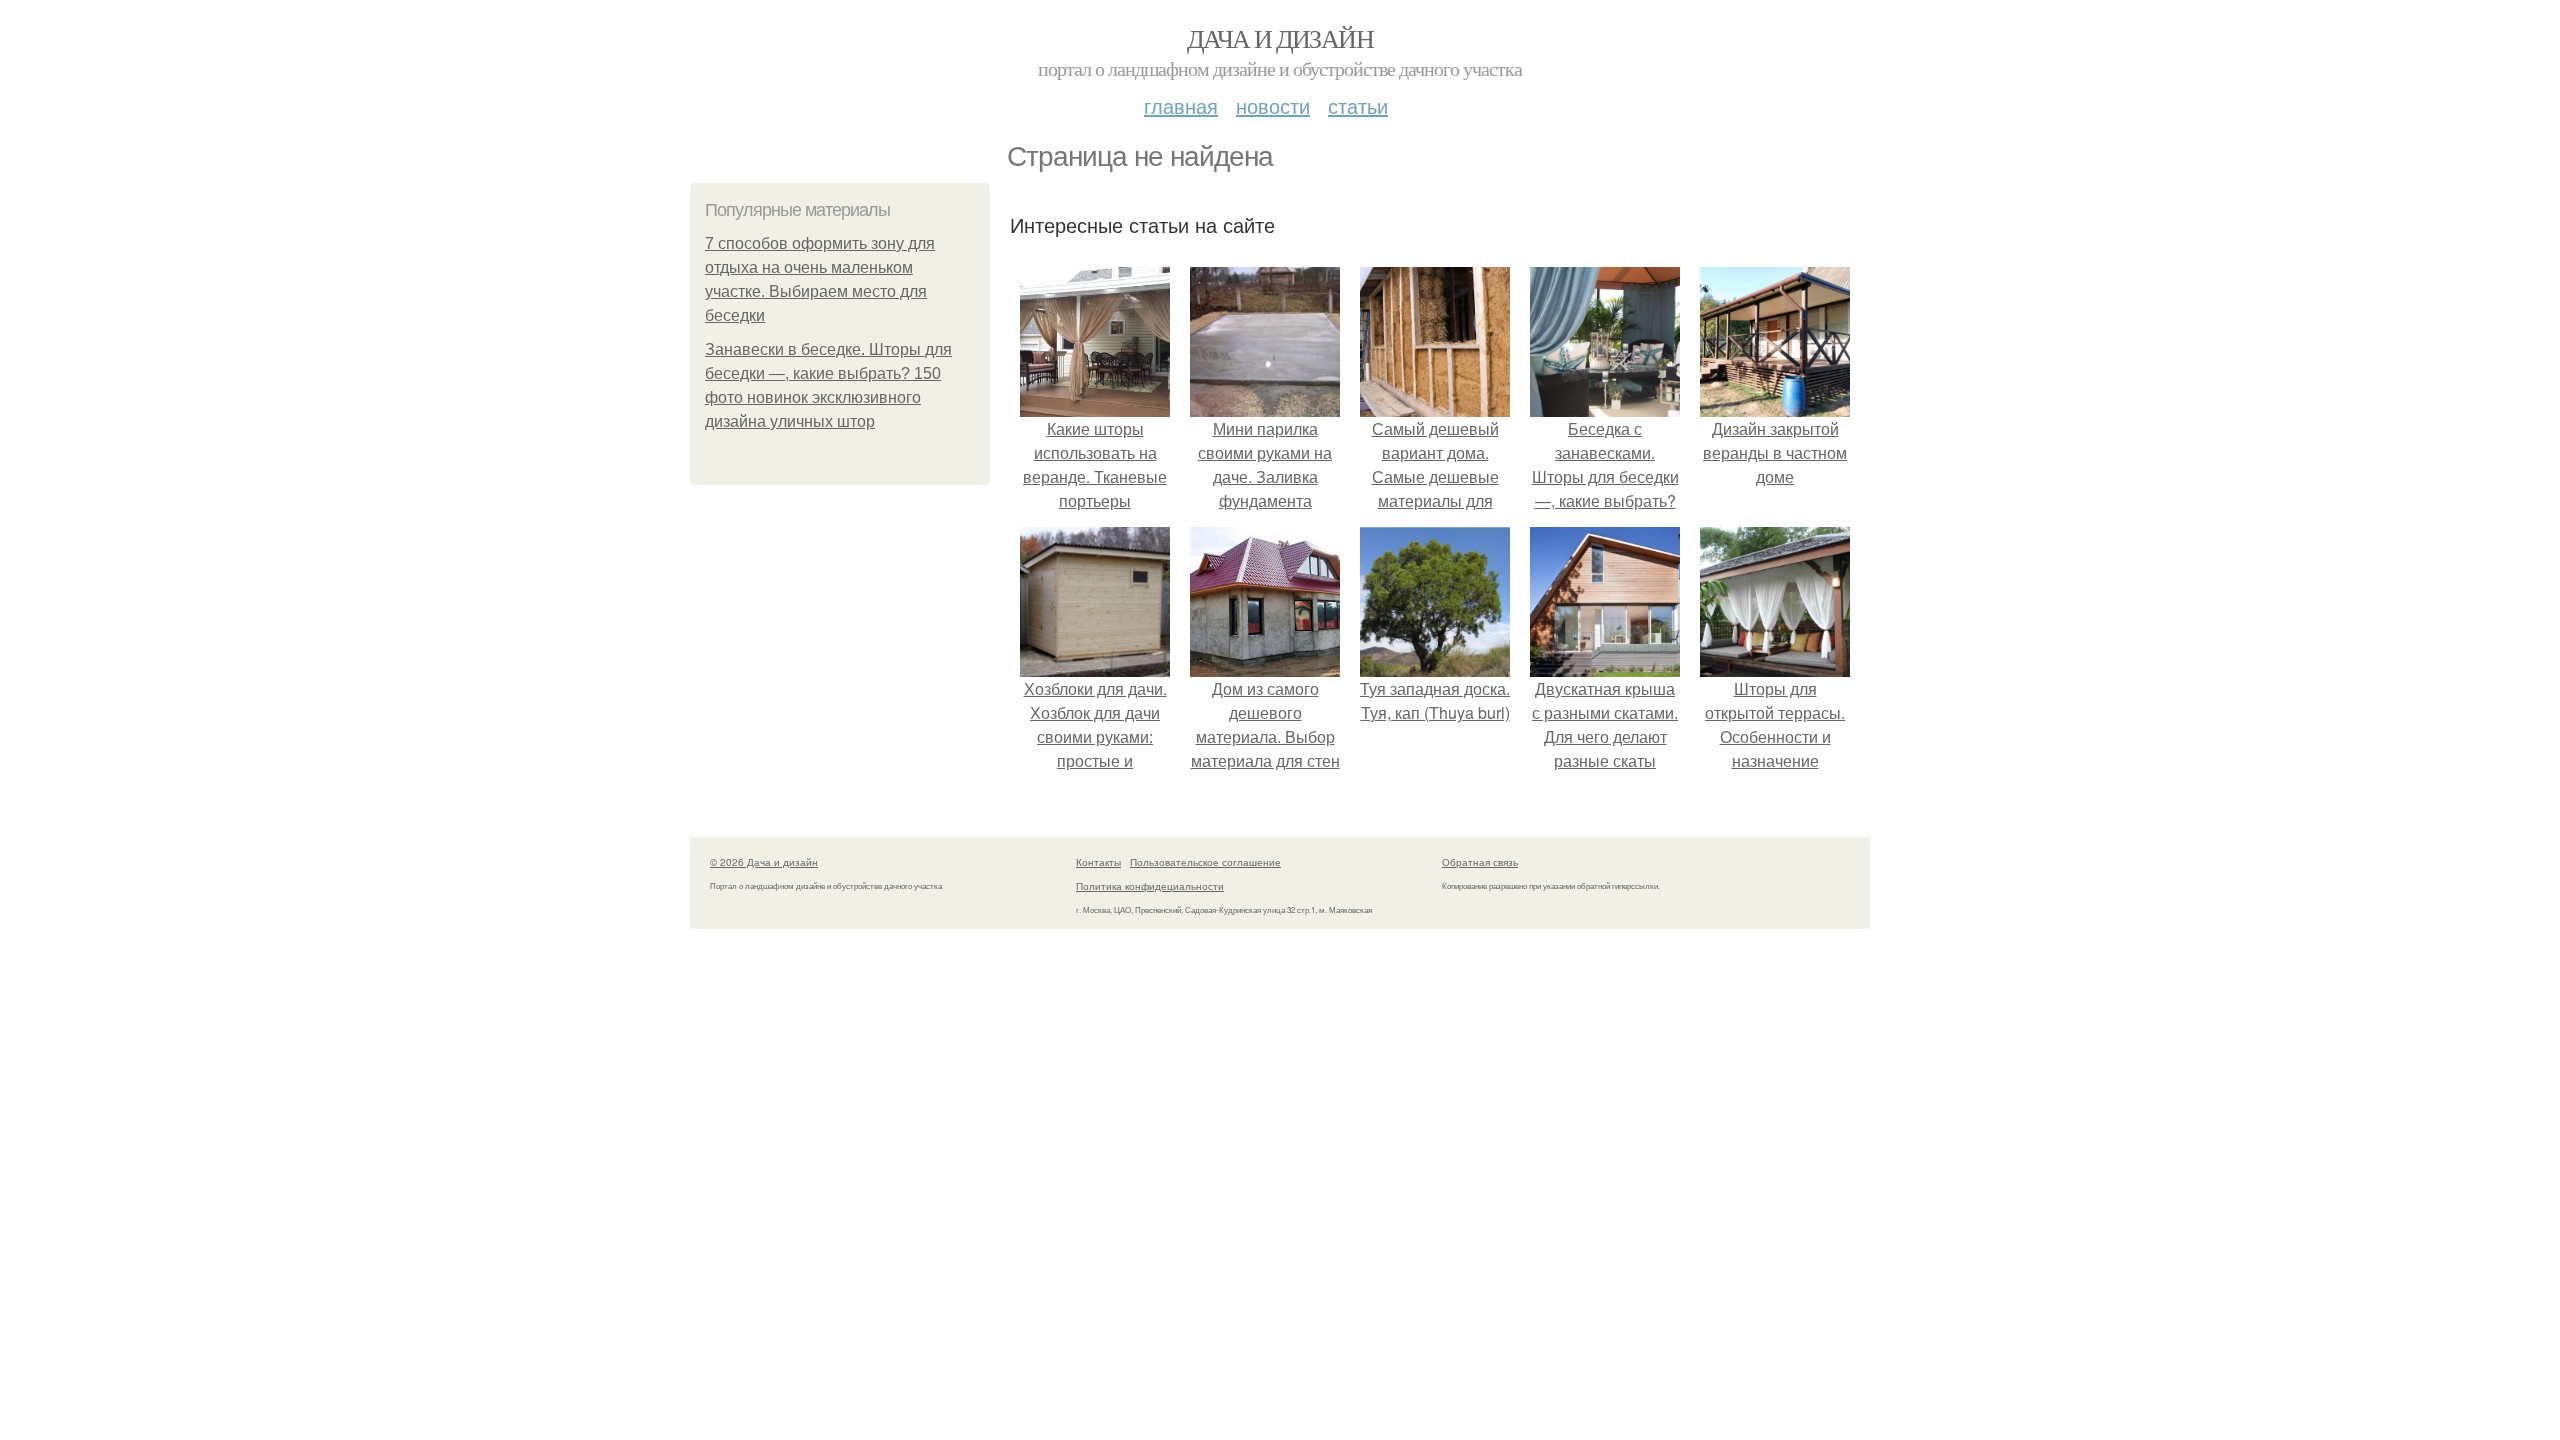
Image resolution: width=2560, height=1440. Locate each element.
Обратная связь (1480, 862)
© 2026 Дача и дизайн (764, 862)
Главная (1181, 105)
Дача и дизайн (1280, 38)
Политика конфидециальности (1150, 886)
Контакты (1098, 862)
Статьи (1358, 105)
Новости (1273, 105)
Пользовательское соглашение (1205, 862)
